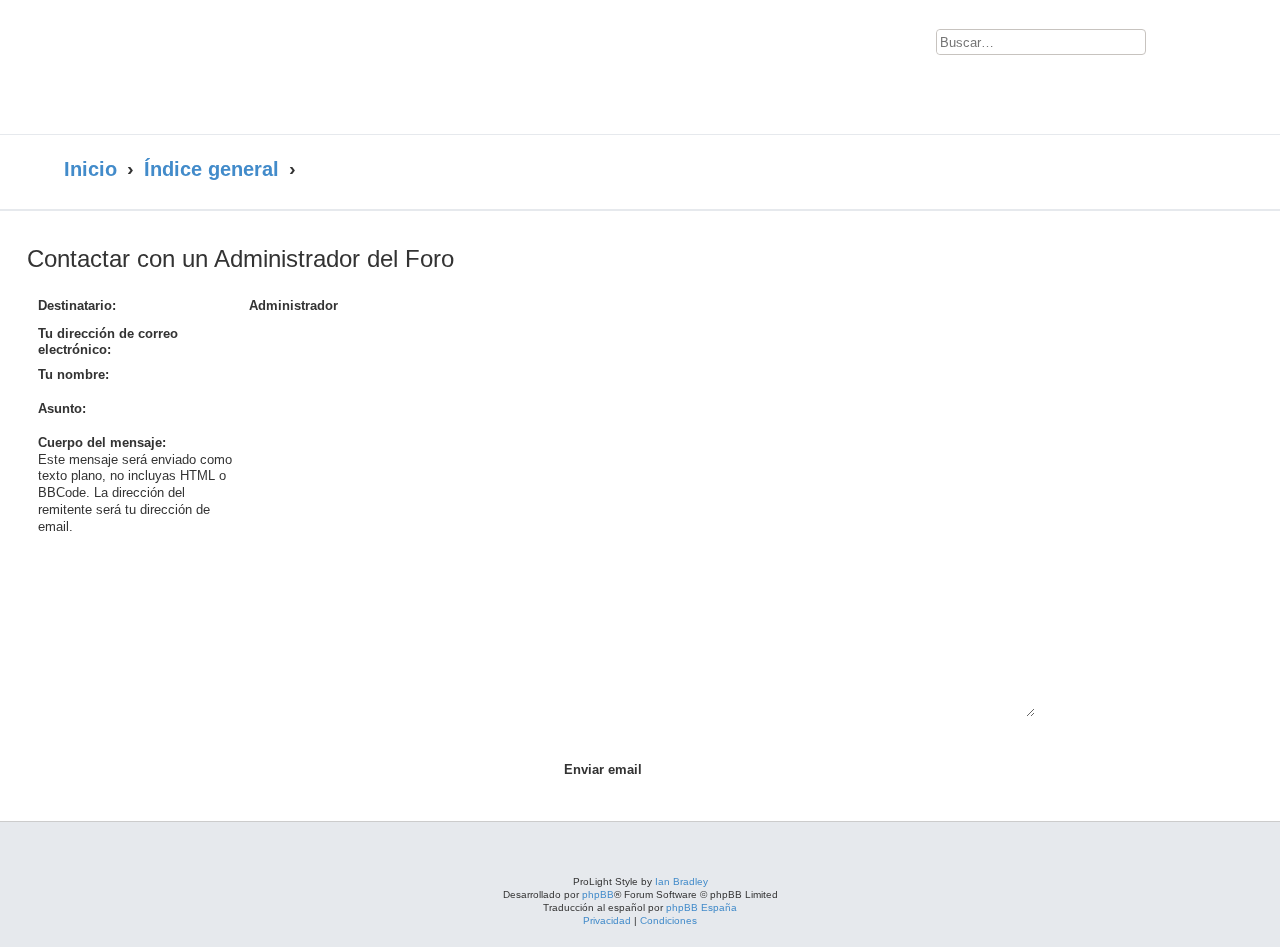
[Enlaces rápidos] (1175, 170)
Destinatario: (77, 305)
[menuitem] (1173, 46)
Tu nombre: (73, 374)
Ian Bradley (681, 881)
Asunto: (62, 408)
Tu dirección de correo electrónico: (108, 342)
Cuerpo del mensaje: (102, 442)
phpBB (598, 894)
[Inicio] (258, 67)
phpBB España (701, 907)
